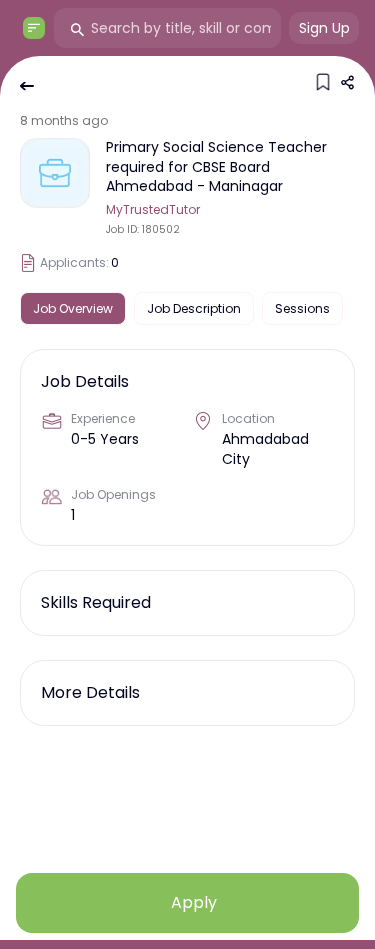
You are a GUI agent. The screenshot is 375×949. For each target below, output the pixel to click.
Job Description (194, 308)
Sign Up (324, 28)
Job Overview (73, 308)
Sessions (302, 308)
